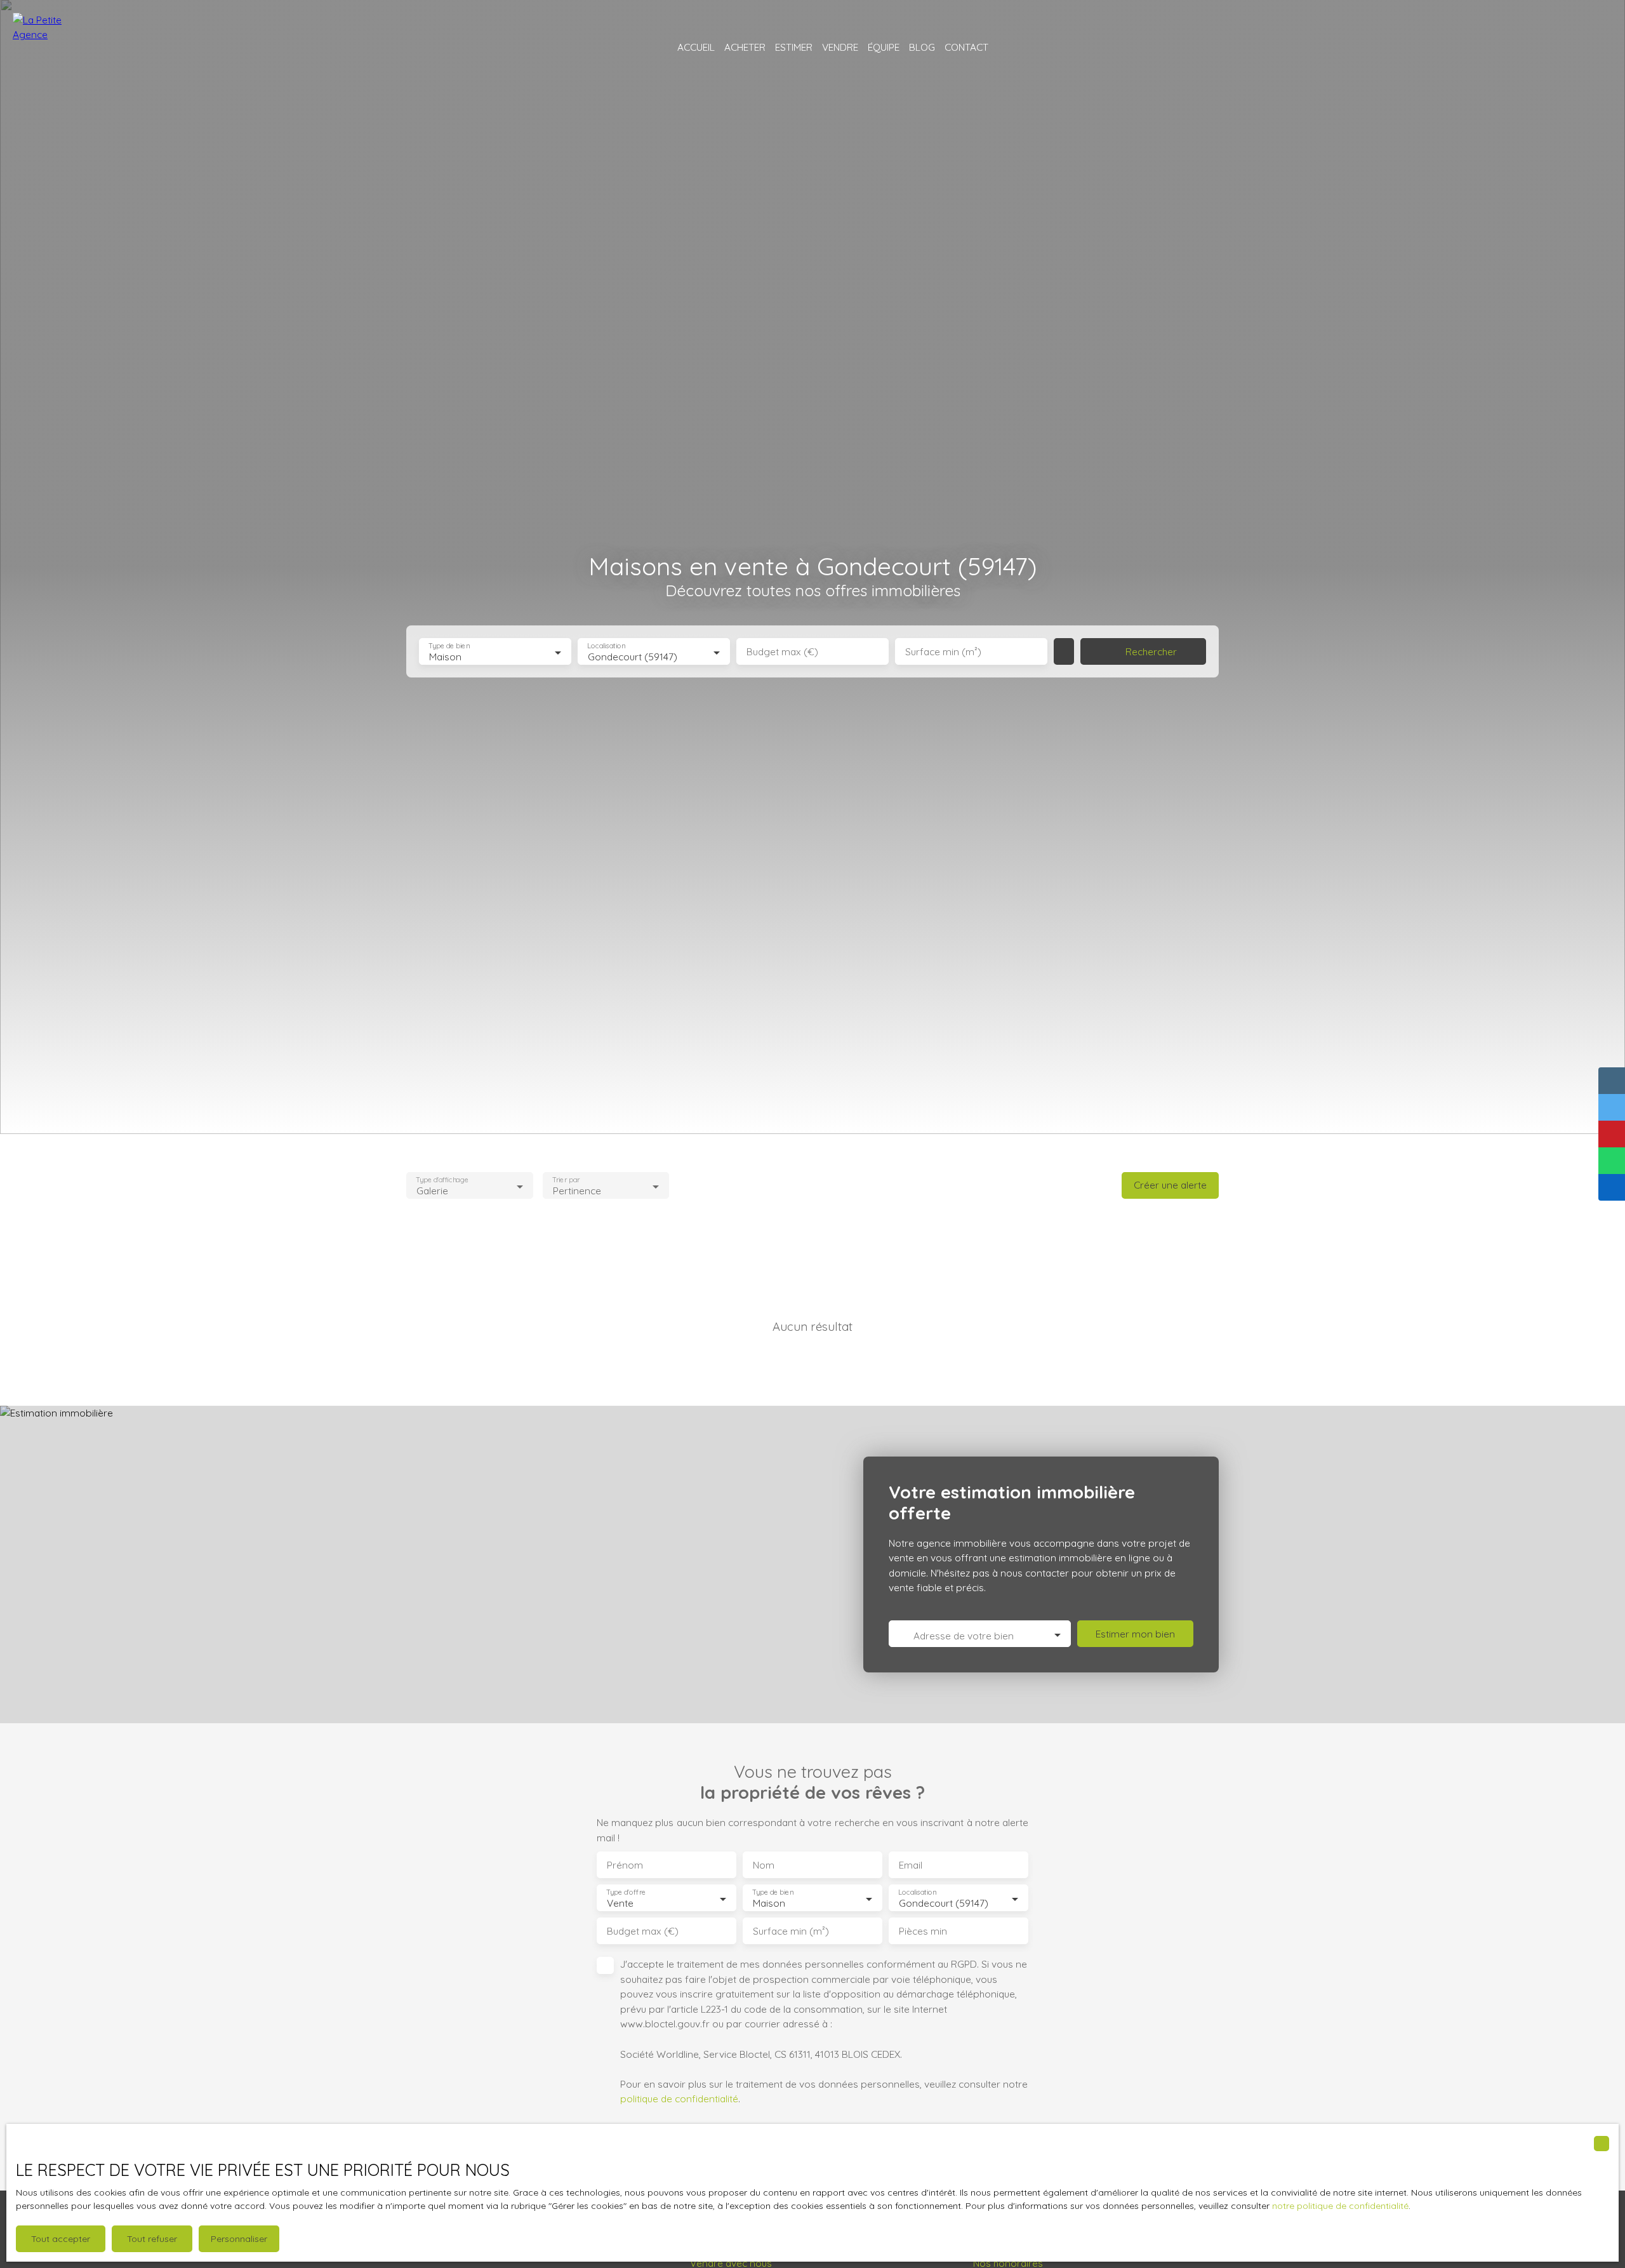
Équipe (884, 47)
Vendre (840, 47)
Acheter (745, 47)
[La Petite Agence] (48, 48)
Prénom (625, 1865)
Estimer (794, 47)
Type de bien (449, 646)
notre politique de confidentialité (1340, 2206)
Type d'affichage (442, 1180)
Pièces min (923, 1931)
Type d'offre (626, 1892)
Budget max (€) (782, 652)
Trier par (566, 1180)
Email (911, 1865)
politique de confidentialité (679, 2098)
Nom (764, 1865)
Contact (966, 47)
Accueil (696, 47)
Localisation (606, 646)
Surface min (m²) (943, 652)
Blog (922, 47)
